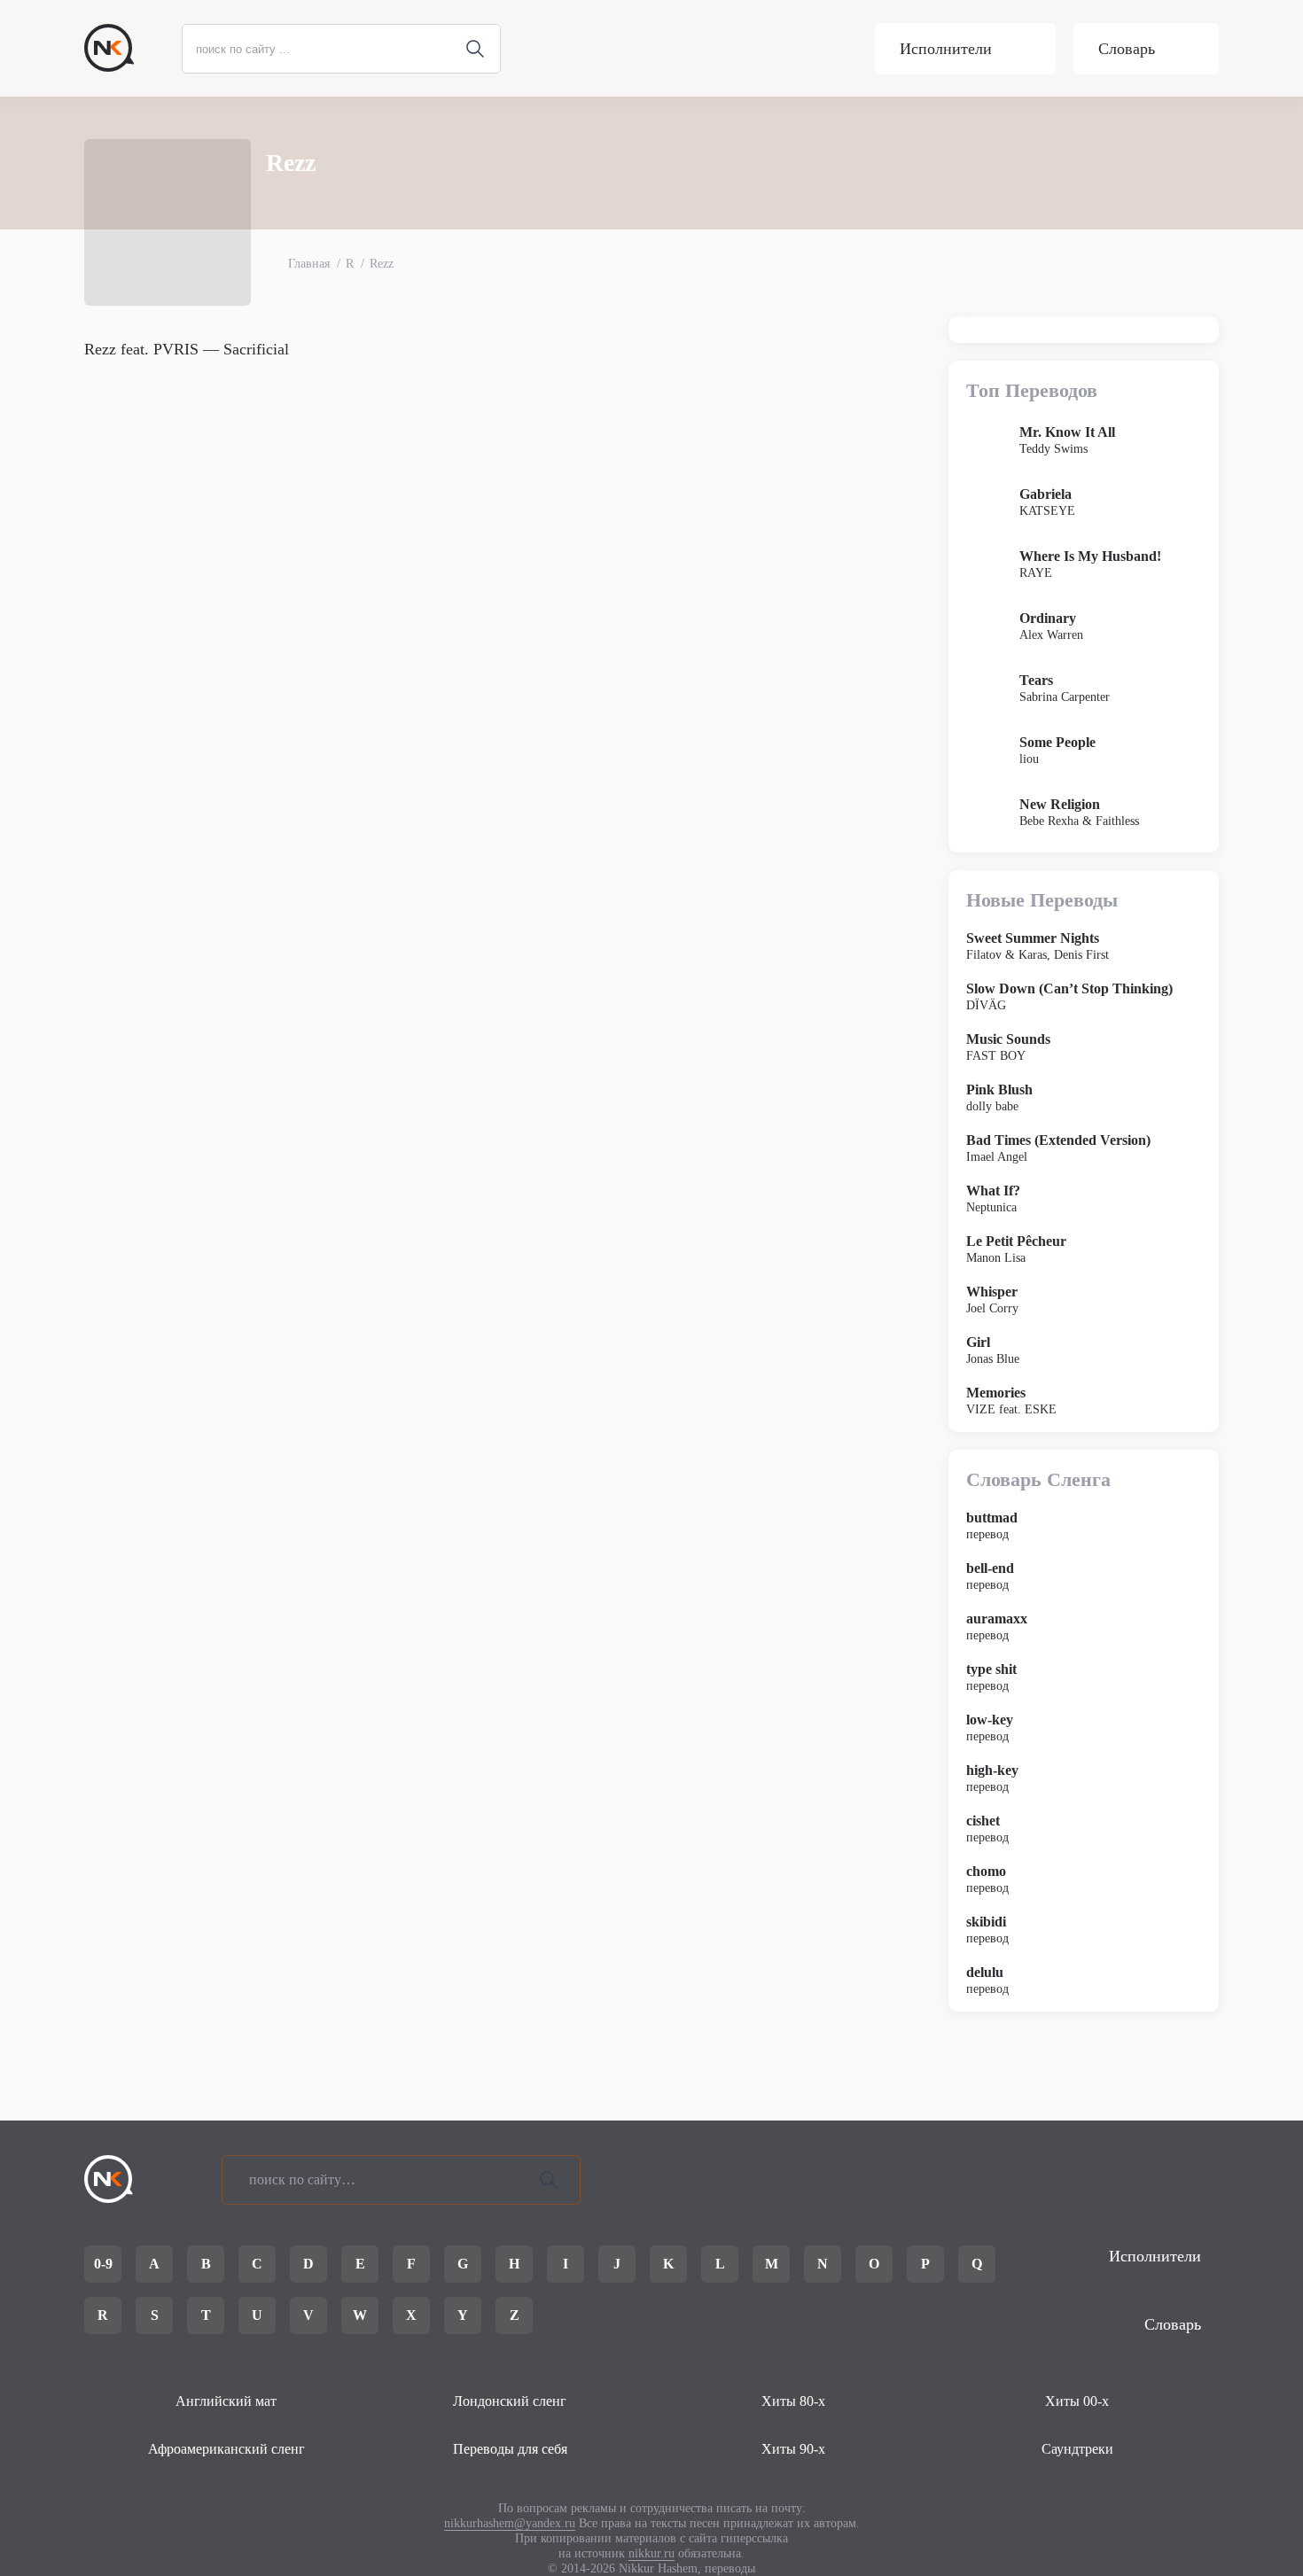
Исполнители (946, 49)
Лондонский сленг (510, 2401)
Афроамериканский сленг (226, 2449)
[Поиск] (549, 2180)
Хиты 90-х (793, 2449)
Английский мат (226, 2401)
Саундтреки (1077, 2449)
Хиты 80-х (793, 2401)
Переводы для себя (510, 2449)
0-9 (103, 2264)
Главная (309, 264)
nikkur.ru (651, 2553)
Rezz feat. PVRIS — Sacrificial (187, 349)
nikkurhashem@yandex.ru (510, 2523)
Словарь (1127, 49)
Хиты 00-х (1077, 2401)
